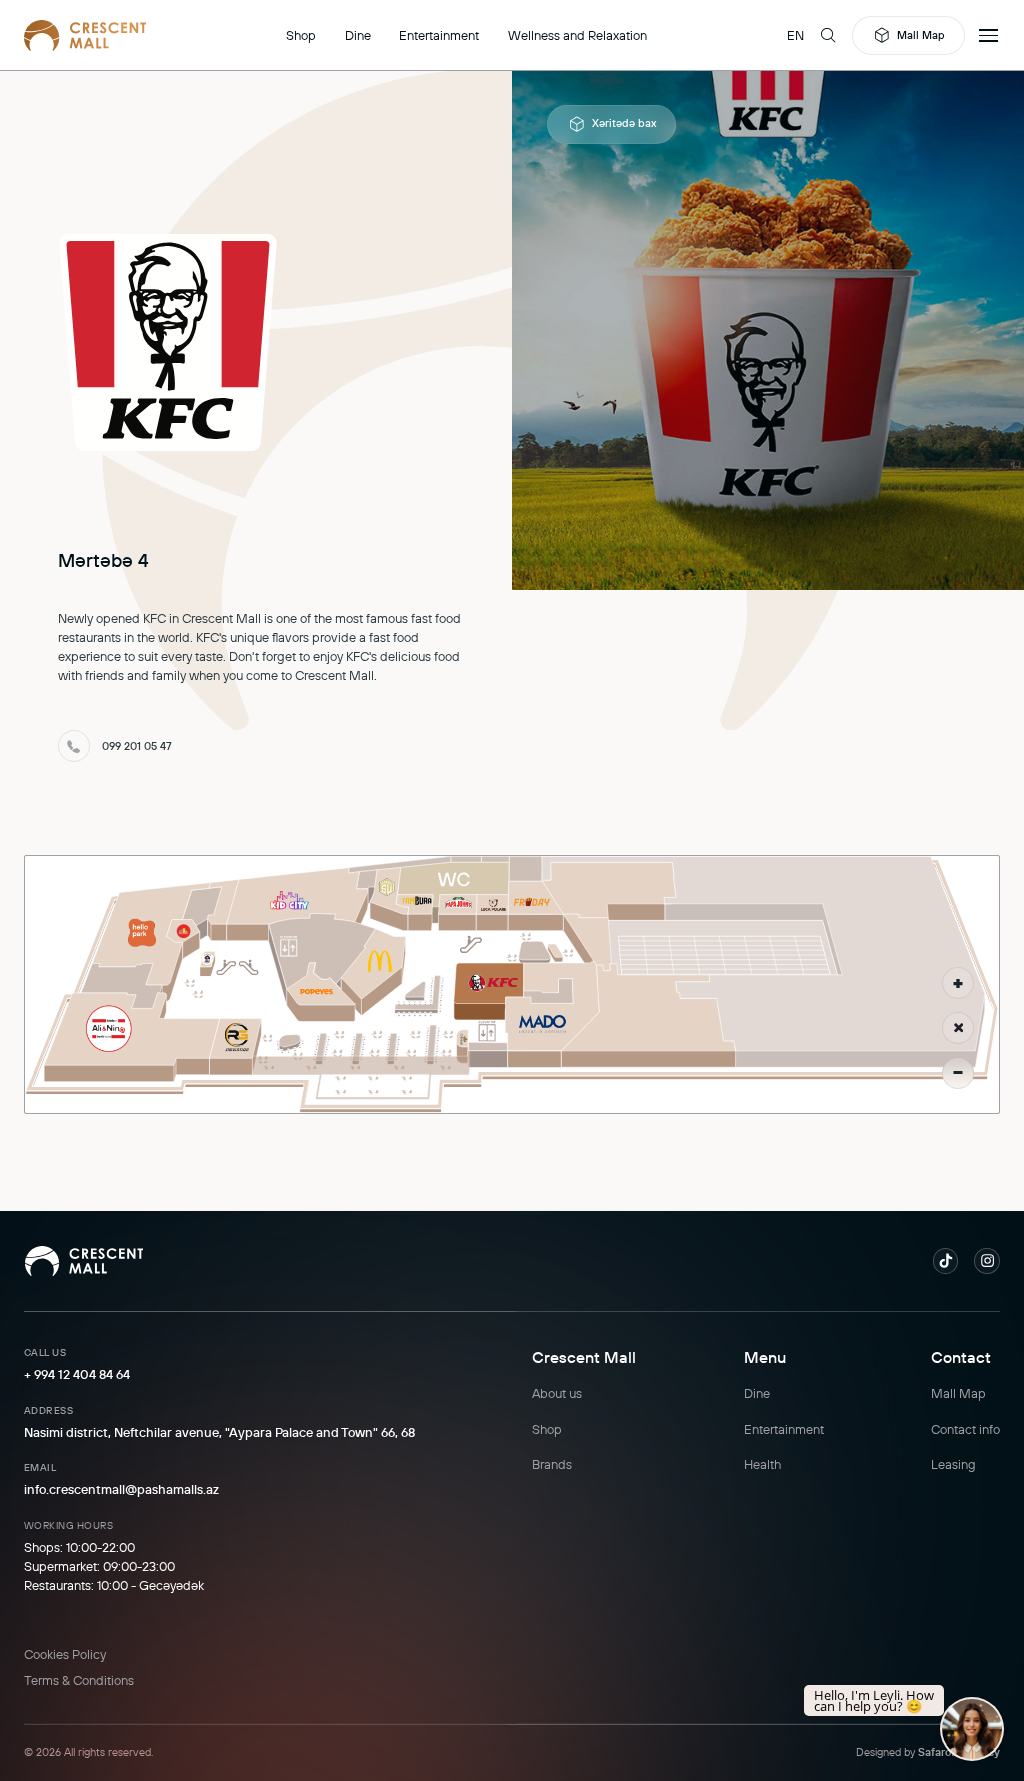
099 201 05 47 (137, 746)
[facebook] (946, 1261)
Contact (961, 1357)
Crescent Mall (584, 1357)
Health (762, 1464)
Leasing (953, 1464)
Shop (301, 35)
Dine (358, 35)
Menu (765, 1357)
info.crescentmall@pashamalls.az (121, 1489)
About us (557, 1393)
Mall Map (921, 35)
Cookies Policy (65, 1654)
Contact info (965, 1429)
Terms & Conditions (79, 1680)
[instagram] (987, 1261)
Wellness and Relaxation (577, 35)
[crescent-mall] (85, 35)
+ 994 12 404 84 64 (77, 1374)
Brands (552, 1464)
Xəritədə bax (624, 123)
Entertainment (439, 35)
